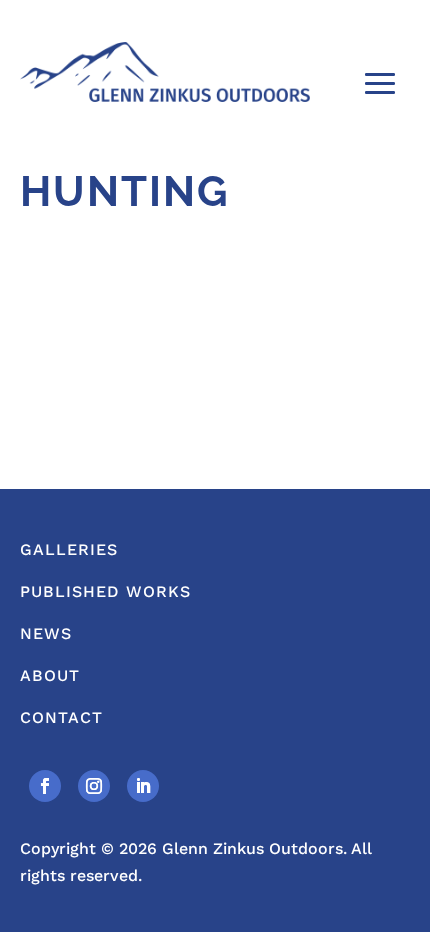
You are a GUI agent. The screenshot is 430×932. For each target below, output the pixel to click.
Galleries (69, 549)
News (46, 633)
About (50, 675)
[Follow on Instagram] (94, 786)
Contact (61, 717)
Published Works (105, 591)
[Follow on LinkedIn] (143, 786)
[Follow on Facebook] (45, 786)
